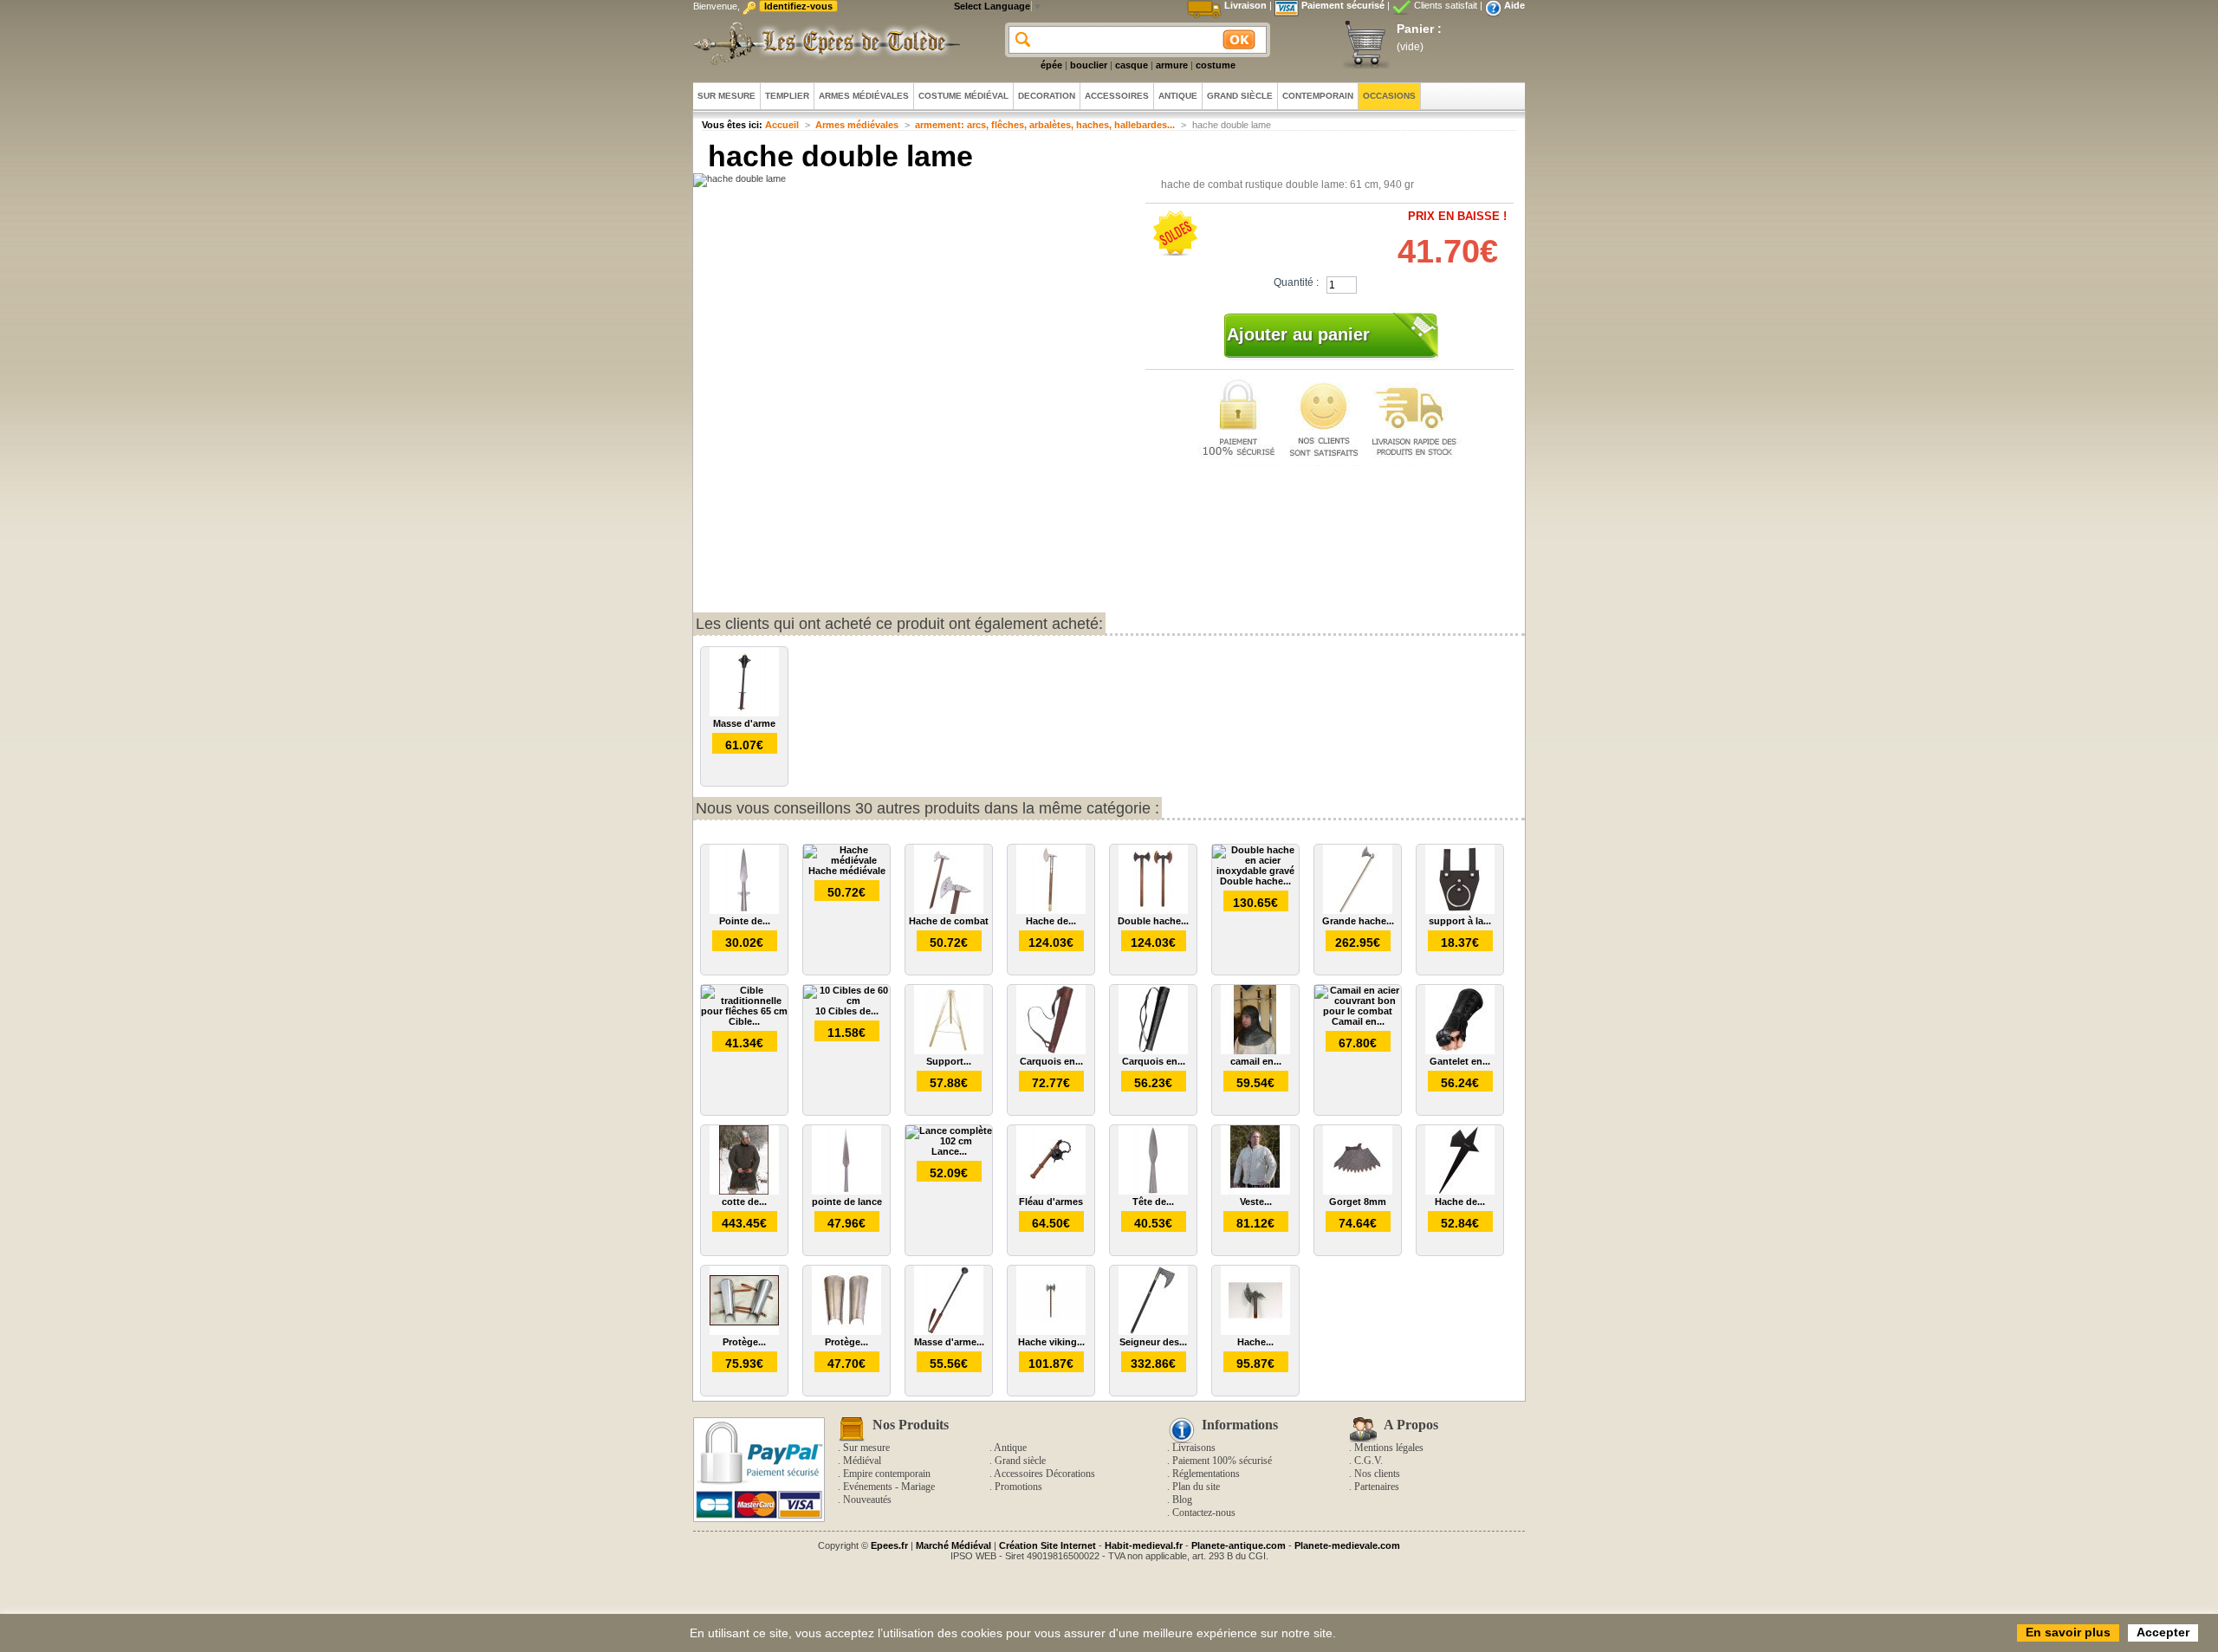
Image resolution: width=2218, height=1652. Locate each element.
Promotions (1018, 1487)
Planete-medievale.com (1347, 1545)
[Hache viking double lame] (1051, 1331)
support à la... (1460, 921)
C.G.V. (1368, 1461)
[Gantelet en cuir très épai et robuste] (1460, 1051)
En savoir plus (2068, 1632)
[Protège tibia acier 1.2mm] (846, 1331)
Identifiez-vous (798, 6)
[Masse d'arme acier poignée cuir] (949, 1331)
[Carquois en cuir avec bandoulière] (1051, 1051)
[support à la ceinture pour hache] (1460, 910)
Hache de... (1051, 921)
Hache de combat (949, 921)
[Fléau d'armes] (1051, 1191)
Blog (1182, 1500)
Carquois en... (1051, 1061)
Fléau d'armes (1051, 1202)
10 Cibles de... (847, 1011)
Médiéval (862, 1461)
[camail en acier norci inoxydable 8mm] (1255, 1051)
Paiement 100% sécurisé (1222, 1461)
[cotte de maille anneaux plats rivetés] (744, 1191)
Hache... (1255, 1342)
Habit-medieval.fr (1144, 1545)
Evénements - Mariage (889, 1487)
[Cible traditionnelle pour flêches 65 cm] (744, 1011)
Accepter (2163, 1632)
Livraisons (1194, 1448)
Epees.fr (889, 1545)
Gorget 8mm (1358, 1202)
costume (1216, 65)
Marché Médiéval (953, 1545)
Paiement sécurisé (1343, 5)
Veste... (1256, 1202)
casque (1132, 65)
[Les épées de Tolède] (823, 43)
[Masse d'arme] (744, 713)
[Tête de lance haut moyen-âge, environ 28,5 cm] (1153, 1191)
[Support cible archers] (949, 1051)
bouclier (1089, 65)
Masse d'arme (744, 723)
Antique (1010, 1448)
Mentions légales (1389, 1448)
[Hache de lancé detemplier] (1460, 1191)
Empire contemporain (887, 1474)
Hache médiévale (847, 871)
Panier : (1419, 29)
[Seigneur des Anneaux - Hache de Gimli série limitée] (1153, 1331)
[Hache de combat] (949, 910)
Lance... (949, 1151)
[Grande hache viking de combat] (1358, 910)
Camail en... (1358, 1021)
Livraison (1245, 5)
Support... (949, 1061)
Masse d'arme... (949, 1342)
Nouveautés (867, 1500)
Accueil (782, 125)
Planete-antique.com (1239, 1545)
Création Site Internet (1047, 1545)
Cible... (744, 1021)
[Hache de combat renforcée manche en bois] (1051, 910)
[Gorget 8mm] (1358, 1191)
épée (1051, 65)
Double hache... (1153, 921)
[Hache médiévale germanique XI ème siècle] (1255, 1331)
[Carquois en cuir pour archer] (1153, 1051)
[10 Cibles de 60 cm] (846, 1001)
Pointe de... (745, 921)
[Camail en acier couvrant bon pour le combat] (1358, 1011)
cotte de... (744, 1202)
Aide (1514, 5)
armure (1172, 65)
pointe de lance (847, 1202)
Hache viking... (1051, 1342)
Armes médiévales (857, 125)
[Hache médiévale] (846, 860)
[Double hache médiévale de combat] (1153, 910)
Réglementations (1206, 1474)
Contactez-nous (1204, 1513)
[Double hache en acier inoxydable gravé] (1255, 871)
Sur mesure (866, 1448)
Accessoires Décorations (1044, 1474)
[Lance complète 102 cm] (949, 1141)
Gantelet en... (1460, 1061)
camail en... (1256, 1061)
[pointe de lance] (846, 1191)
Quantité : (1296, 282)
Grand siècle (1020, 1461)
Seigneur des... (1153, 1342)
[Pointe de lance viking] (744, 910)
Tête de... (1153, 1202)
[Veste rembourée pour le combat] (1255, 1191)
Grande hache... (1358, 921)
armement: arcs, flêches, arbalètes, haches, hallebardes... (1045, 125)
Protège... (744, 1342)
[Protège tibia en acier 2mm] (744, 1331)
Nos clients (1377, 1474)
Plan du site (1196, 1487)
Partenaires (1377, 1487)
